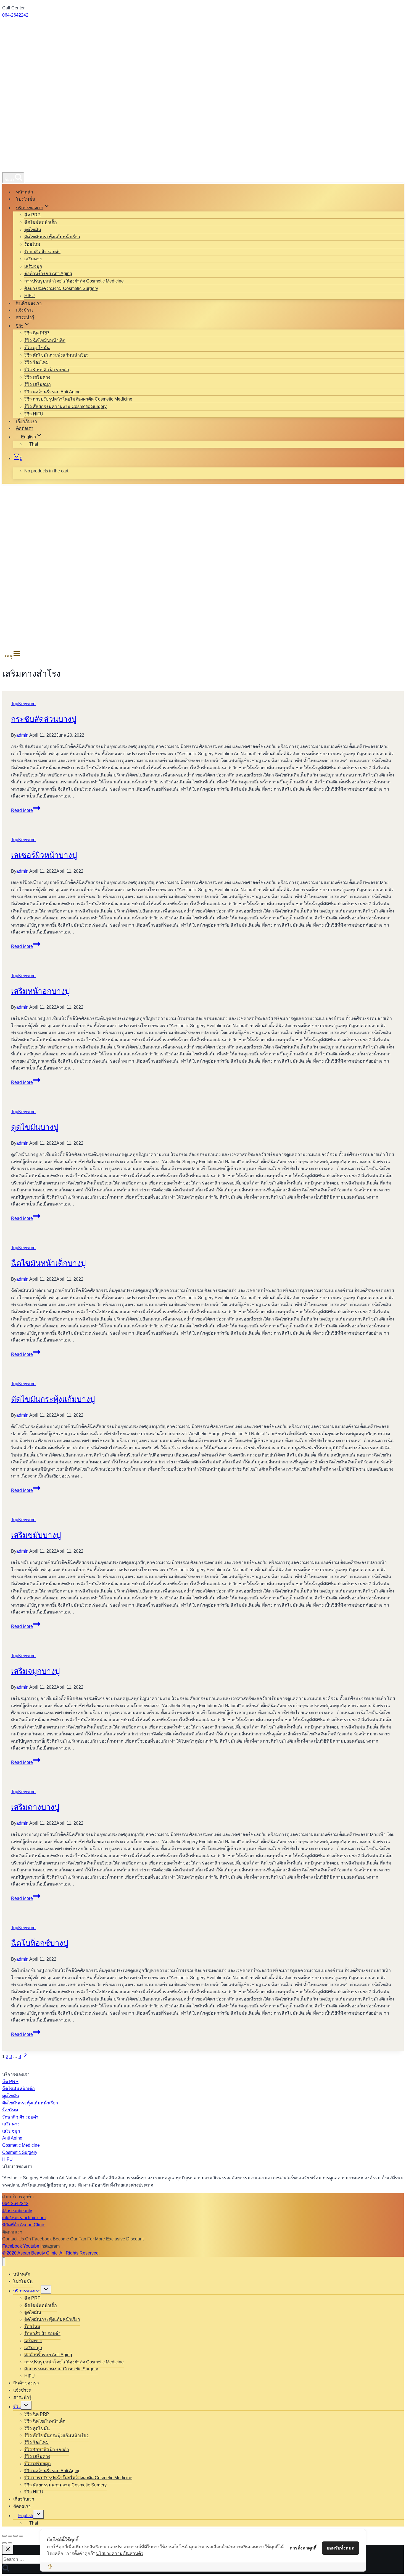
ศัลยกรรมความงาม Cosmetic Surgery (61, 288)
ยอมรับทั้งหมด (341, 2548)
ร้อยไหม (32, 244)
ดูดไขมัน (33, 230)
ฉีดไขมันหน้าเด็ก (41, 222)
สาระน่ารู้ (25, 317)
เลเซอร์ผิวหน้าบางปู (44, 855)
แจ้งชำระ (25, 310)
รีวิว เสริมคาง (37, 377)
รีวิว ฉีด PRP (37, 333)
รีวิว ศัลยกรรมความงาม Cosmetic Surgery (65, 406)
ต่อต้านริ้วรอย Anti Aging (48, 274)
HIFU (30, 296)
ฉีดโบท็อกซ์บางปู (40, 1943)
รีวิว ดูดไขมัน (37, 348)
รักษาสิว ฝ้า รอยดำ (42, 252)
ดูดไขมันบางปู (35, 1127)
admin (22, 735)
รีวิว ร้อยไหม (37, 362)
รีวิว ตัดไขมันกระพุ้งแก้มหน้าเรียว (56, 355)
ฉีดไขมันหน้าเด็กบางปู (48, 1263)
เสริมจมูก (33, 266)
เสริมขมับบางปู (36, 1535)
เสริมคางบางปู (35, 1807)
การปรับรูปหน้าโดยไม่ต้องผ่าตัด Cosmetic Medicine (74, 281)
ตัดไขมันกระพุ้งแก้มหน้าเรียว (52, 237)
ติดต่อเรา (25, 428)
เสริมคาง (33, 259)
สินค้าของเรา (29, 303)
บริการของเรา (27, 2291)
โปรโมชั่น (26, 199)
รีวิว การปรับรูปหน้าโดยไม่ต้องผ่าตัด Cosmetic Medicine (78, 399)
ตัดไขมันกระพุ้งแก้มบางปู (53, 1399)
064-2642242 (15, 15)
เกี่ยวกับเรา (27, 421)
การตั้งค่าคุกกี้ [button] (303, 2548)
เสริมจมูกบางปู (35, 1671)
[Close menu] (4, 2262)
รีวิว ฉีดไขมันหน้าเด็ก (45, 340)
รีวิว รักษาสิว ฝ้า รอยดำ (47, 370)
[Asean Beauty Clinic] (22, 166)
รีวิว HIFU (34, 414)
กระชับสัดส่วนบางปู (44, 719)
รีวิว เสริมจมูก (38, 384)
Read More (26, 810)
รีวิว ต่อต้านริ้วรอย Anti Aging (52, 392)
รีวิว (17, 2407)
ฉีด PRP (32, 215)
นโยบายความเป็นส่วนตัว (120, 2553)
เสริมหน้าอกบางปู (40, 991)
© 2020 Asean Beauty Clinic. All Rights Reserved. (51, 2253)
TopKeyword (23, 704)
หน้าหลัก (25, 192)
